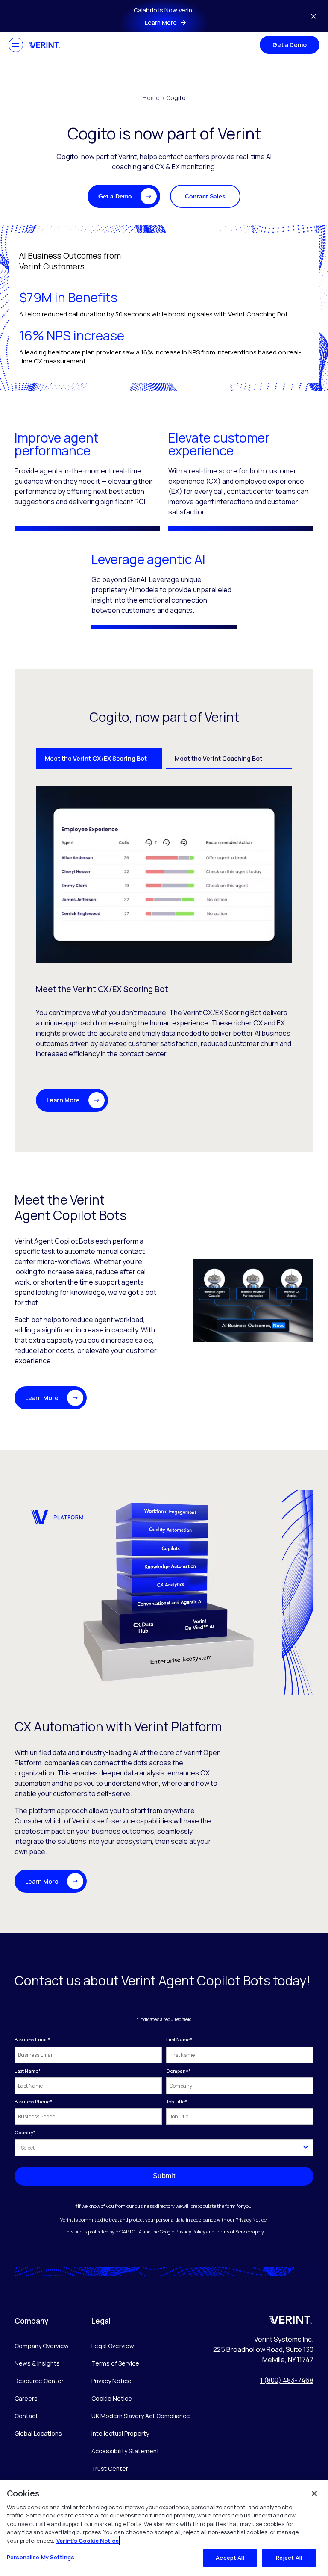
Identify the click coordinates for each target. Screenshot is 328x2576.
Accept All (230, 2558)
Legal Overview (113, 2346)
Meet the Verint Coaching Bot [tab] (218, 758)
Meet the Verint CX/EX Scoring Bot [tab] (96, 758)
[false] (314, 2493)
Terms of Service (233, 2232)
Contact (26, 2416)
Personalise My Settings (41, 2557)
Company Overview (42, 2346)
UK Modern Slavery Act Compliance (141, 2416)
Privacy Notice (111, 2381)
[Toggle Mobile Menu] (16, 45)
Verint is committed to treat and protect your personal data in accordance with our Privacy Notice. (164, 2220)
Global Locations (38, 2433)
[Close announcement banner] (313, 16)
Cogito (176, 98)
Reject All (289, 2558)
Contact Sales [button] (205, 196)
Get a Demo (290, 45)
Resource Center (39, 2381)
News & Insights (37, 2363)
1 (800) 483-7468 (287, 2380)
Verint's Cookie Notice (88, 2541)
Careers (26, 2398)
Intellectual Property (120, 2433)
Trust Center (110, 2468)
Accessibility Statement (125, 2451)
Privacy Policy (190, 2232)
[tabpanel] (164, 949)
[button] (124, 196)
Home (154, 98)
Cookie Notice (112, 2398)
